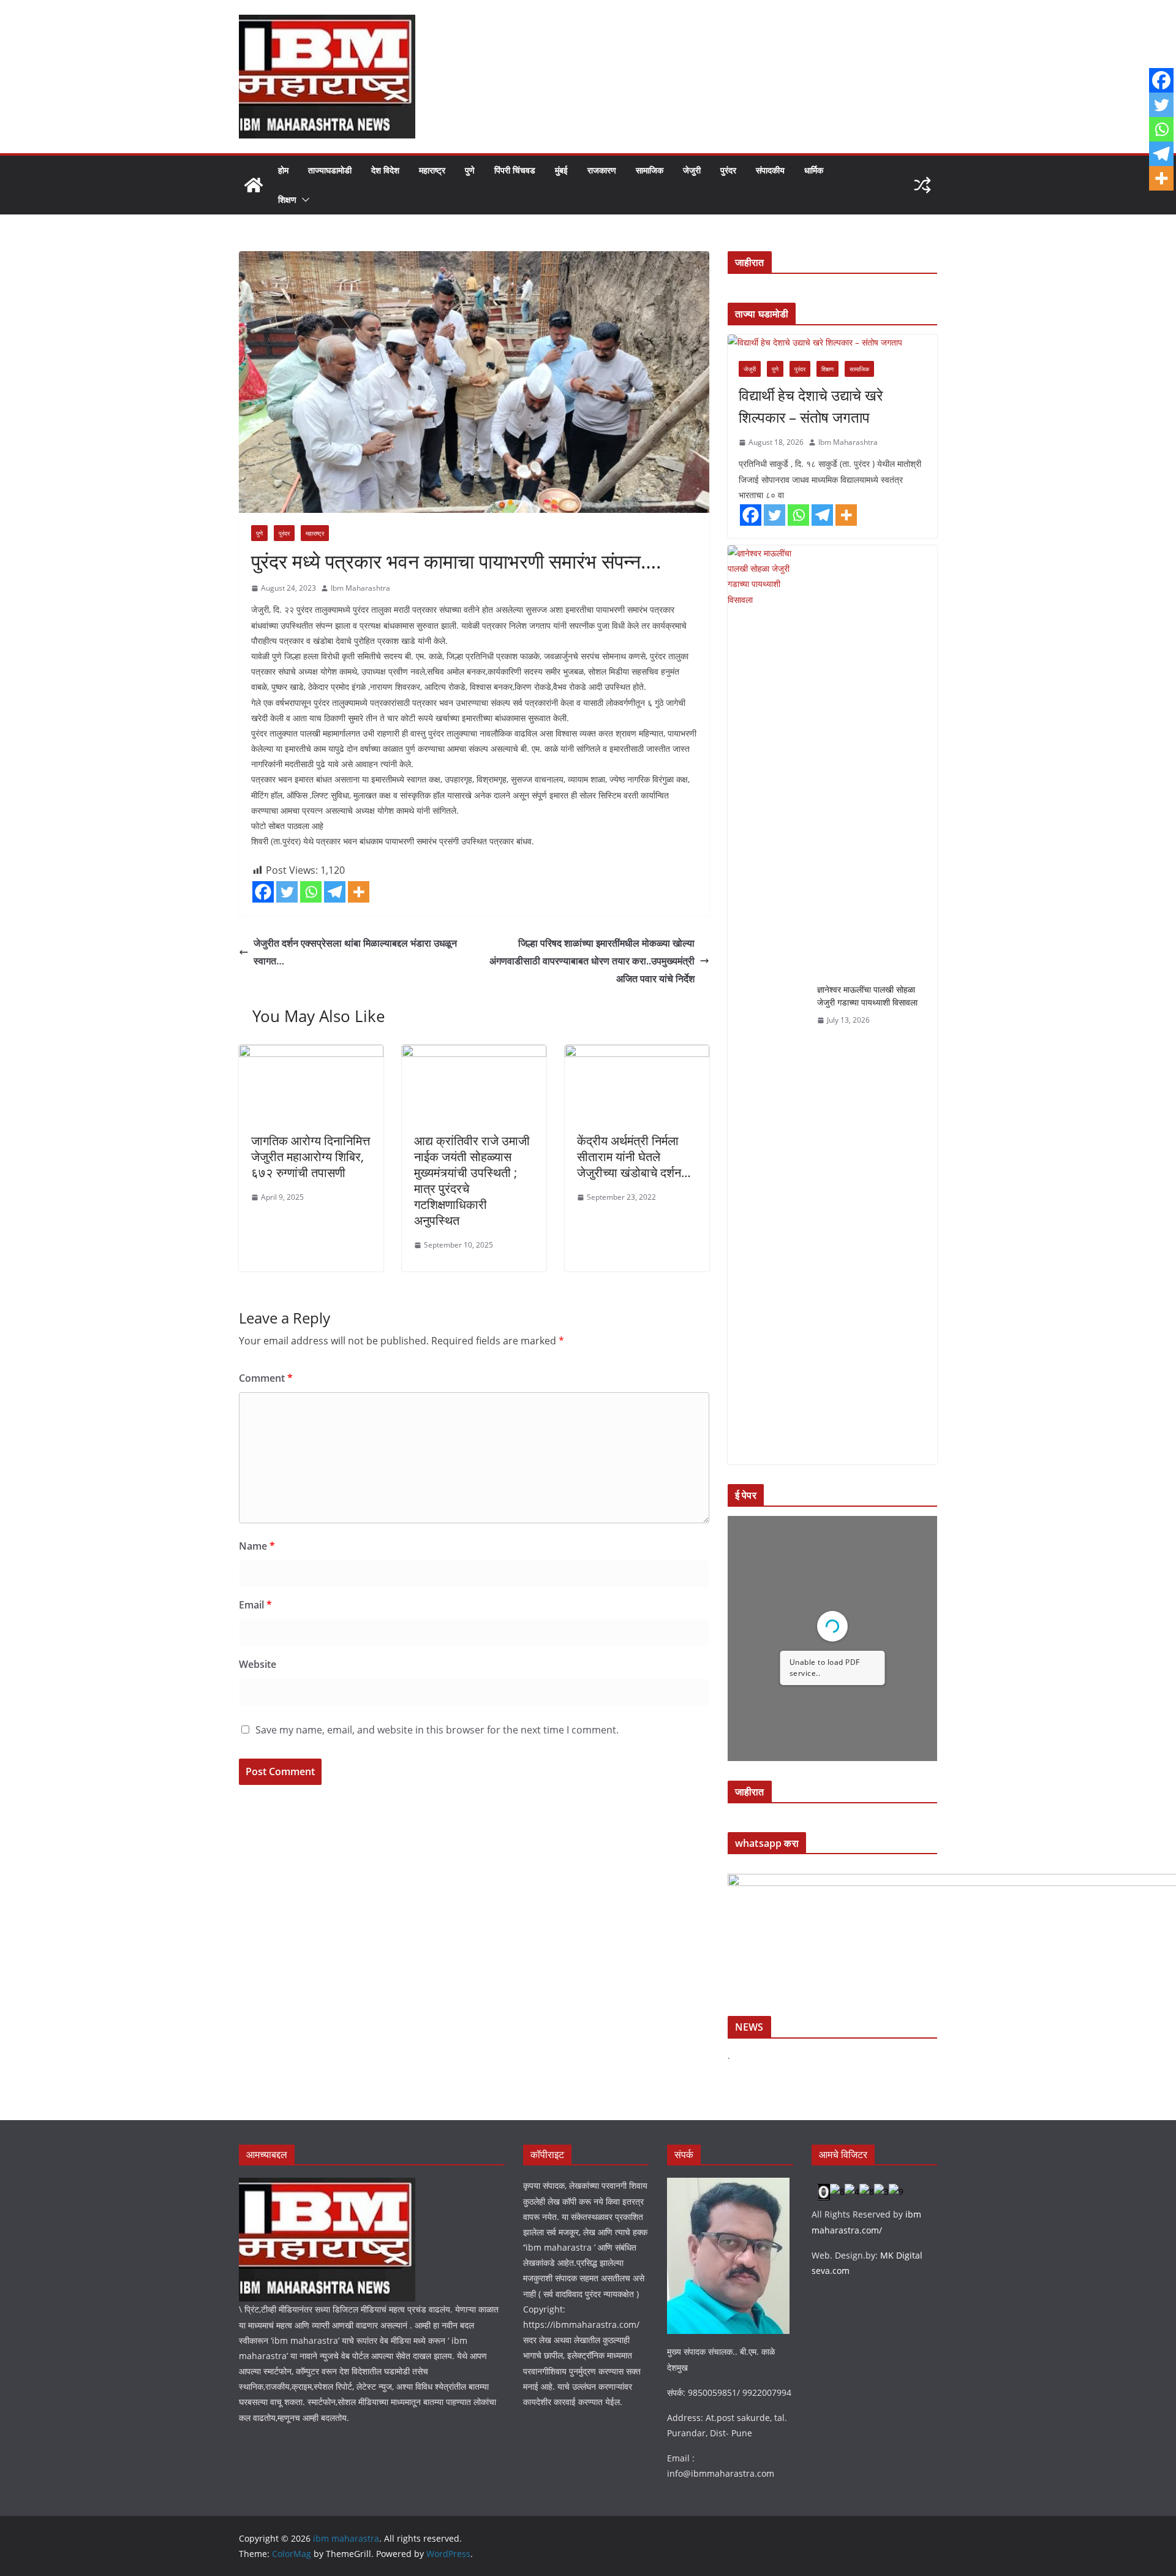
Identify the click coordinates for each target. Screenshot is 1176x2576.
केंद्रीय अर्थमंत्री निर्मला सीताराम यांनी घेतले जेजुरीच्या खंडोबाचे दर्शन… (634, 1157)
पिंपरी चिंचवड (515, 170)
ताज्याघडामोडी (330, 170)
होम (283, 170)
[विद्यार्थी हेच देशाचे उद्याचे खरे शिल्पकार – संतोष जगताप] (832, 342)
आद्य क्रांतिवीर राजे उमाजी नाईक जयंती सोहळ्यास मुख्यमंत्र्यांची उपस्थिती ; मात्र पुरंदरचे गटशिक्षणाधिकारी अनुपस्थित (472, 1180)
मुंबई (561, 170)
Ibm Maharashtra (360, 588)
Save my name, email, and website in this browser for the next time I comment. (437, 1730)
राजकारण (602, 170)
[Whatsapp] (311, 892)
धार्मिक (814, 170)
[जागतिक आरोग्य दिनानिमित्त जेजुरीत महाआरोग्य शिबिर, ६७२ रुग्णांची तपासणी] (311, 1053)
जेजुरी (692, 170)
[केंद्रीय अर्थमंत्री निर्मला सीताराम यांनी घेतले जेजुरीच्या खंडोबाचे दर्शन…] (637, 1053)
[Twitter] (287, 892)
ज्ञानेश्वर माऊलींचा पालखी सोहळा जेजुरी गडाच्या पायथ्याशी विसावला (867, 996)
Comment (266, 1378)
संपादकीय (770, 170)
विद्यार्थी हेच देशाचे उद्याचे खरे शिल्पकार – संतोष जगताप (811, 406)
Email (255, 1605)
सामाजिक (650, 170)
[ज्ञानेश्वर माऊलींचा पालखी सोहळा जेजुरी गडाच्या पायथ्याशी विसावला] (767, 1005)
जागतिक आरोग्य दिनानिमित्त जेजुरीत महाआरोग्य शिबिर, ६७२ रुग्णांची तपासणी (311, 1157)
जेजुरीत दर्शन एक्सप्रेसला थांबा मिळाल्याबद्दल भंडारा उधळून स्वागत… (355, 952)
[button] (303, 200)
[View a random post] (922, 185)
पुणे (470, 170)
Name (257, 1546)
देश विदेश (385, 170)
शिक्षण (287, 199)
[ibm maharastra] (254, 185)
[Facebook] (263, 892)
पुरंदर (728, 170)
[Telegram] (335, 892)
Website (258, 1664)
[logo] (327, 2185)
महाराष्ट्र (432, 170)
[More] (359, 892)
